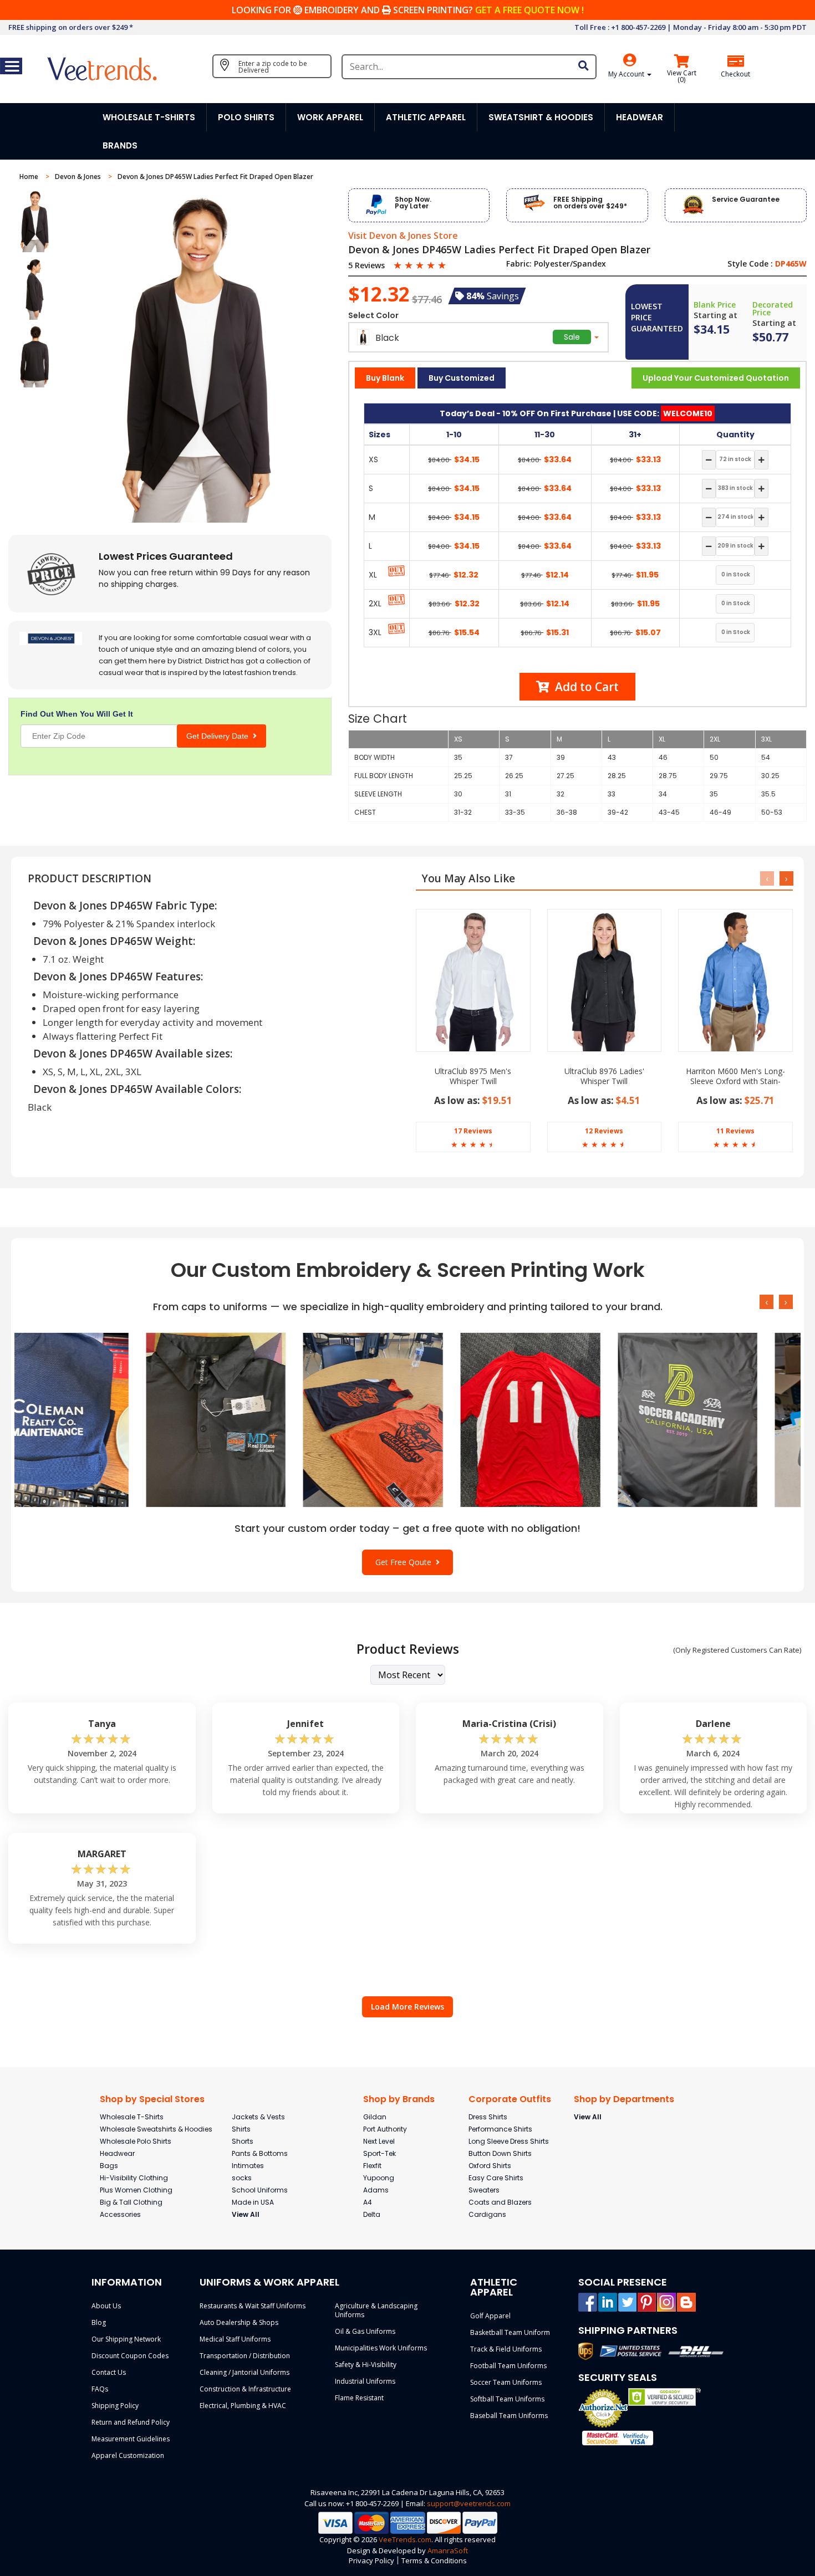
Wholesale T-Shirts (132, 2117)
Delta (372, 2214)
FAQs (100, 2389)
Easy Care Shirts (496, 2178)
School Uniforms (260, 2190)
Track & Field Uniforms (506, 2349)
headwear (640, 117)
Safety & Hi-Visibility (366, 2365)
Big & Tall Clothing (131, 2202)
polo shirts (246, 117)
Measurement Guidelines (131, 2439)
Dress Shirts (488, 2117)
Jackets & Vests (258, 2117)
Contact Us (109, 2372)
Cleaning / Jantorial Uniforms (244, 2372)
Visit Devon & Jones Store (403, 236)
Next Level (379, 2141)
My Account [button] (627, 74)
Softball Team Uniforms (507, 2399)
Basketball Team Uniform (510, 2332)
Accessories (120, 2214)
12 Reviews (604, 1131)
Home (30, 177)
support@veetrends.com (469, 2503)
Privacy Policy (371, 2560)
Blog (99, 2322)
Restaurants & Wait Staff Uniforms (253, 2306)
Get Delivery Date (220, 736)
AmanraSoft (448, 2551)
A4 (368, 2202)
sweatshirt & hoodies (541, 117)
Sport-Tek (380, 2153)
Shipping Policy (115, 2406)
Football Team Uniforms (508, 2366)
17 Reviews (473, 1131)
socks (242, 2178)
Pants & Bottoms (260, 2153)
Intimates (248, 2166)
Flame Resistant (359, 2398)
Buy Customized (462, 378)
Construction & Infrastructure (245, 2389)
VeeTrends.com (405, 2539)
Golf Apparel (490, 2316)
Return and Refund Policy (131, 2422)
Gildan (375, 2117)
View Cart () (682, 76)
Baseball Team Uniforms (509, 2416)
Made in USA (253, 2202)
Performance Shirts (500, 2129)
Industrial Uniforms (365, 2381)
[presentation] (767, 878)
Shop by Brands (399, 2099)
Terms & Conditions (434, 2560)
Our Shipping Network (126, 2339)
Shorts (243, 2141)
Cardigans (487, 2214)
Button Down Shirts (500, 2153)
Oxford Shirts (490, 2166)
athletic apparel (426, 117)
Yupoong (379, 2178)
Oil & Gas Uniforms (365, 2331)
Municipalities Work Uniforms (381, 2348)
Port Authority (385, 2129)
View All (246, 2214)
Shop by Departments (624, 2099)
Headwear (117, 2153)
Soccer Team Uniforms (506, 2382)
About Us (106, 2306)
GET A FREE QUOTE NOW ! (529, 10)
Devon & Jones (79, 177)
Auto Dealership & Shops (239, 2322)
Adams (376, 2190)
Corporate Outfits (510, 2099)
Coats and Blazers (500, 2202)
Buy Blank (385, 378)
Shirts (241, 2129)
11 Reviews (735, 1131)
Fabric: (519, 264)
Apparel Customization (128, 2455)
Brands (120, 145)
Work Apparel (330, 117)
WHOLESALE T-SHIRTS (149, 117)
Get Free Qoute (406, 1562)
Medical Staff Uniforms (235, 2339)
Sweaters (484, 2190)
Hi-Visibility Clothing (134, 2178)
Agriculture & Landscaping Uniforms (376, 2310)
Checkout (735, 74)
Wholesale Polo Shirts (136, 2141)
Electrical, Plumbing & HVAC (243, 2406)
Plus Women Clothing (136, 2190)
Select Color (373, 315)
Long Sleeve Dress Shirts (509, 2141)
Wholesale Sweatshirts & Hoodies (156, 2129)
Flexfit (372, 2166)
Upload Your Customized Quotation (716, 378)
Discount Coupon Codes (130, 2356)
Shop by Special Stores (152, 2099)
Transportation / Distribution (245, 2356)
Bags (109, 2166)
